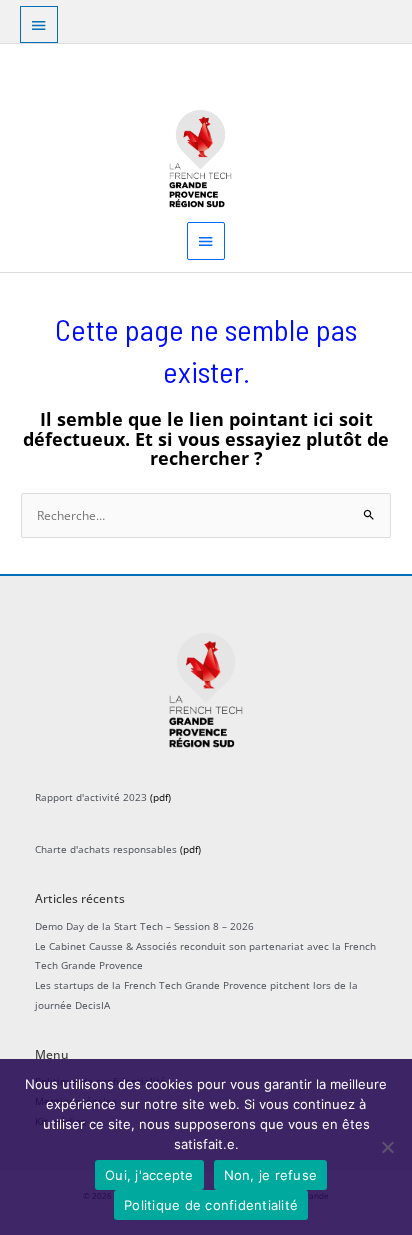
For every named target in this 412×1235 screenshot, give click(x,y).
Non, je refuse (271, 1175)
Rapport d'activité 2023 (91, 797)
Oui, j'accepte (149, 1175)
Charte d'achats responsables (106, 849)
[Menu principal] (206, 240)
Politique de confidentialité (211, 1205)
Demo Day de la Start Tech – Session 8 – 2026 (144, 926)
